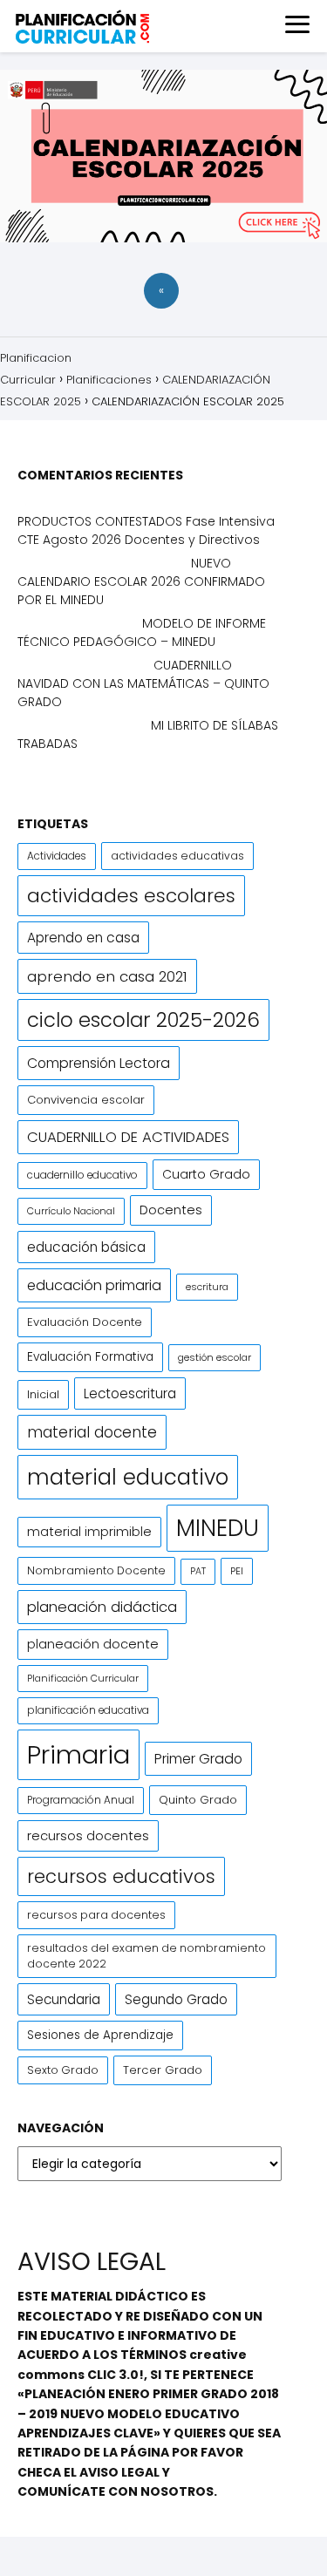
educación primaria (94, 1285)
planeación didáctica (102, 1607)
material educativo (128, 1477)
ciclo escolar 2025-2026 (143, 1020)
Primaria (78, 1754)
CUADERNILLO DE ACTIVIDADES (128, 1137)
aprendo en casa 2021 (107, 976)
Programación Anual (81, 1800)
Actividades (57, 856)
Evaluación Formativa (90, 1357)
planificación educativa (88, 1710)
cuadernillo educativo (82, 1175)
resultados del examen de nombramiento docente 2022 (146, 1956)
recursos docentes (88, 1835)
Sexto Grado (63, 2070)
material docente (92, 1432)
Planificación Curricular (83, 1678)
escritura (207, 1287)
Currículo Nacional (71, 1211)
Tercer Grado (163, 2070)
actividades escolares (131, 896)
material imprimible (89, 1532)
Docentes (171, 1210)
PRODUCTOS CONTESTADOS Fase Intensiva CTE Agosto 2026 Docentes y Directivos (146, 530)
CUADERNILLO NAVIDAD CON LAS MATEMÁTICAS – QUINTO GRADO (143, 683)
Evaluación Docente (85, 1322)
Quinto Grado (198, 1800)
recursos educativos (121, 1876)
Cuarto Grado (206, 1174)
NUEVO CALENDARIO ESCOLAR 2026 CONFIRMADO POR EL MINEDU (141, 581)
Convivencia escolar (86, 1100)
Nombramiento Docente (96, 1570)
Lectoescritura (130, 1393)
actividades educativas (177, 856)
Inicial (43, 1394)
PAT (198, 1571)
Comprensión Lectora (99, 1063)
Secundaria (64, 1999)
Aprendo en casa (83, 938)
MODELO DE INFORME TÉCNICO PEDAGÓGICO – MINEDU (142, 632)
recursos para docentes (96, 1915)
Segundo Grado (176, 1999)
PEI (237, 1571)
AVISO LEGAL (119, 2472)
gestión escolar (215, 1357)
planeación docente (93, 1644)
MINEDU (218, 1528)
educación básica (86, 1247)
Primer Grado (198, 1759)
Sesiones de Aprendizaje (100, 2035)
